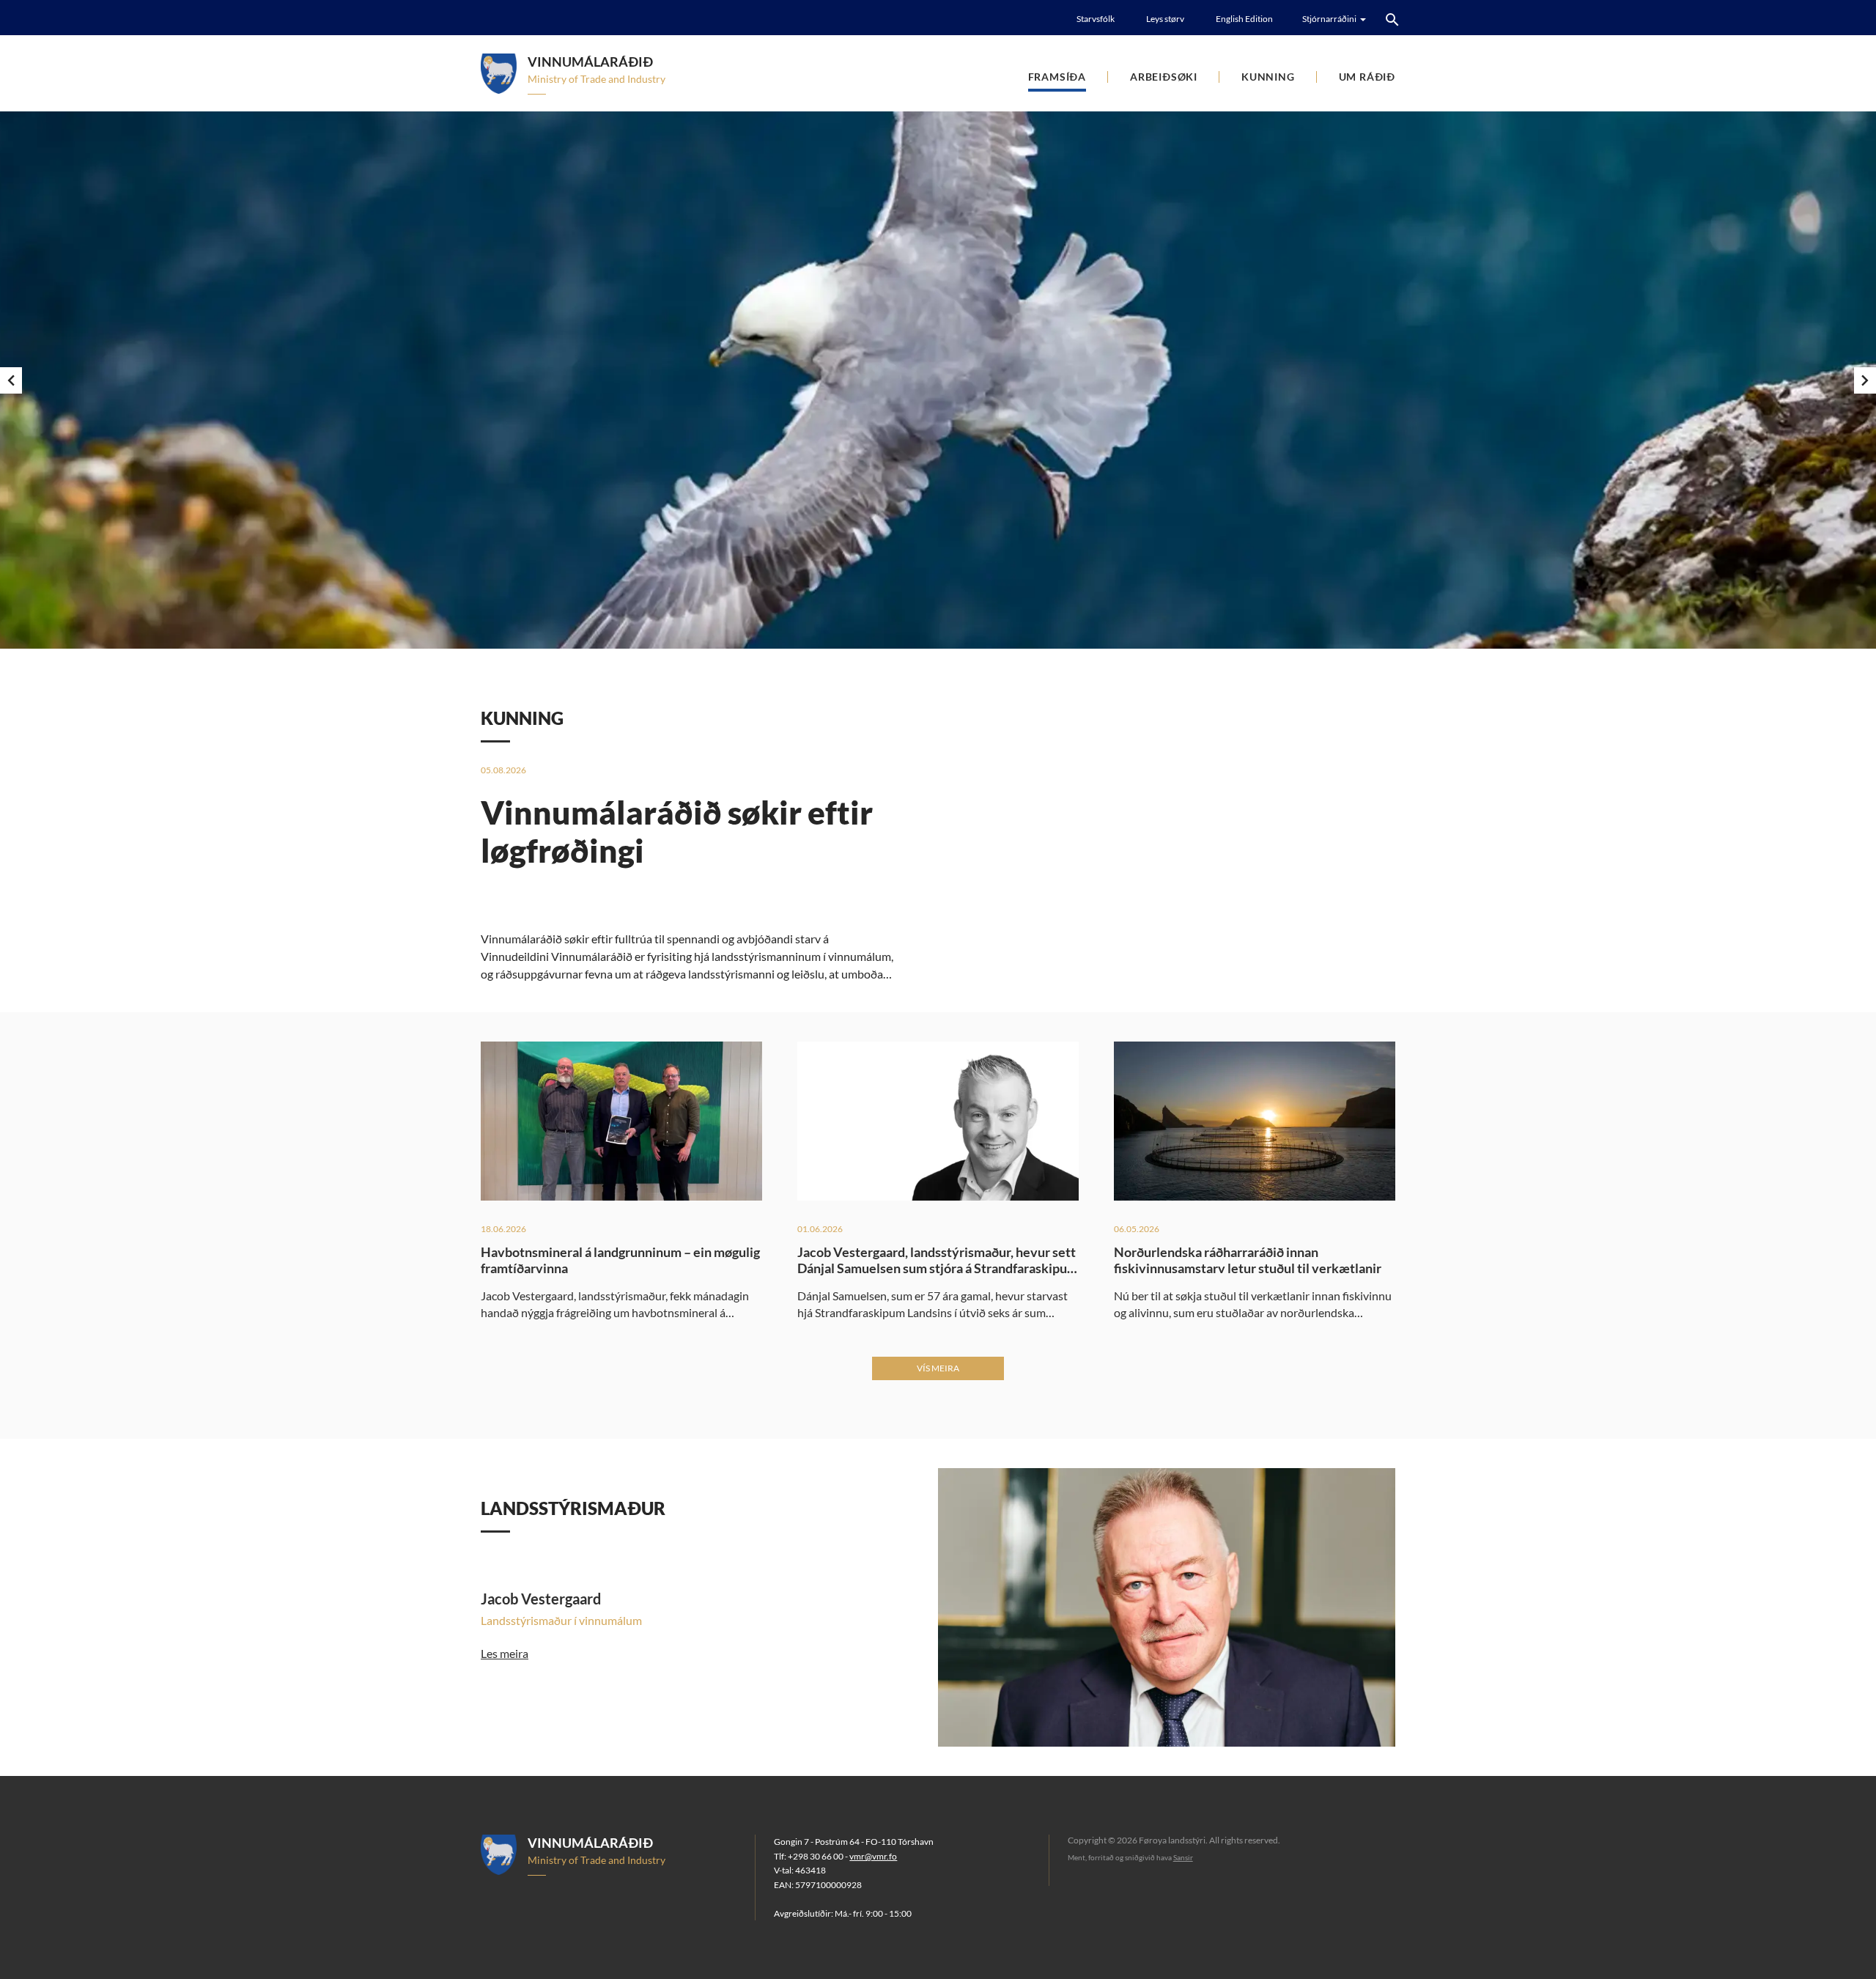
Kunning (1268, 77)
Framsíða (1057, 77)
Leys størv (1165, 19)
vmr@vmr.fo (873, 1856)
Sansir (1183, 1857)
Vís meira (938, 1368)
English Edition (1244, 19)
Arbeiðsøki (1164, 77)
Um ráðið (1367, 77)
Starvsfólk (1096, 19)
